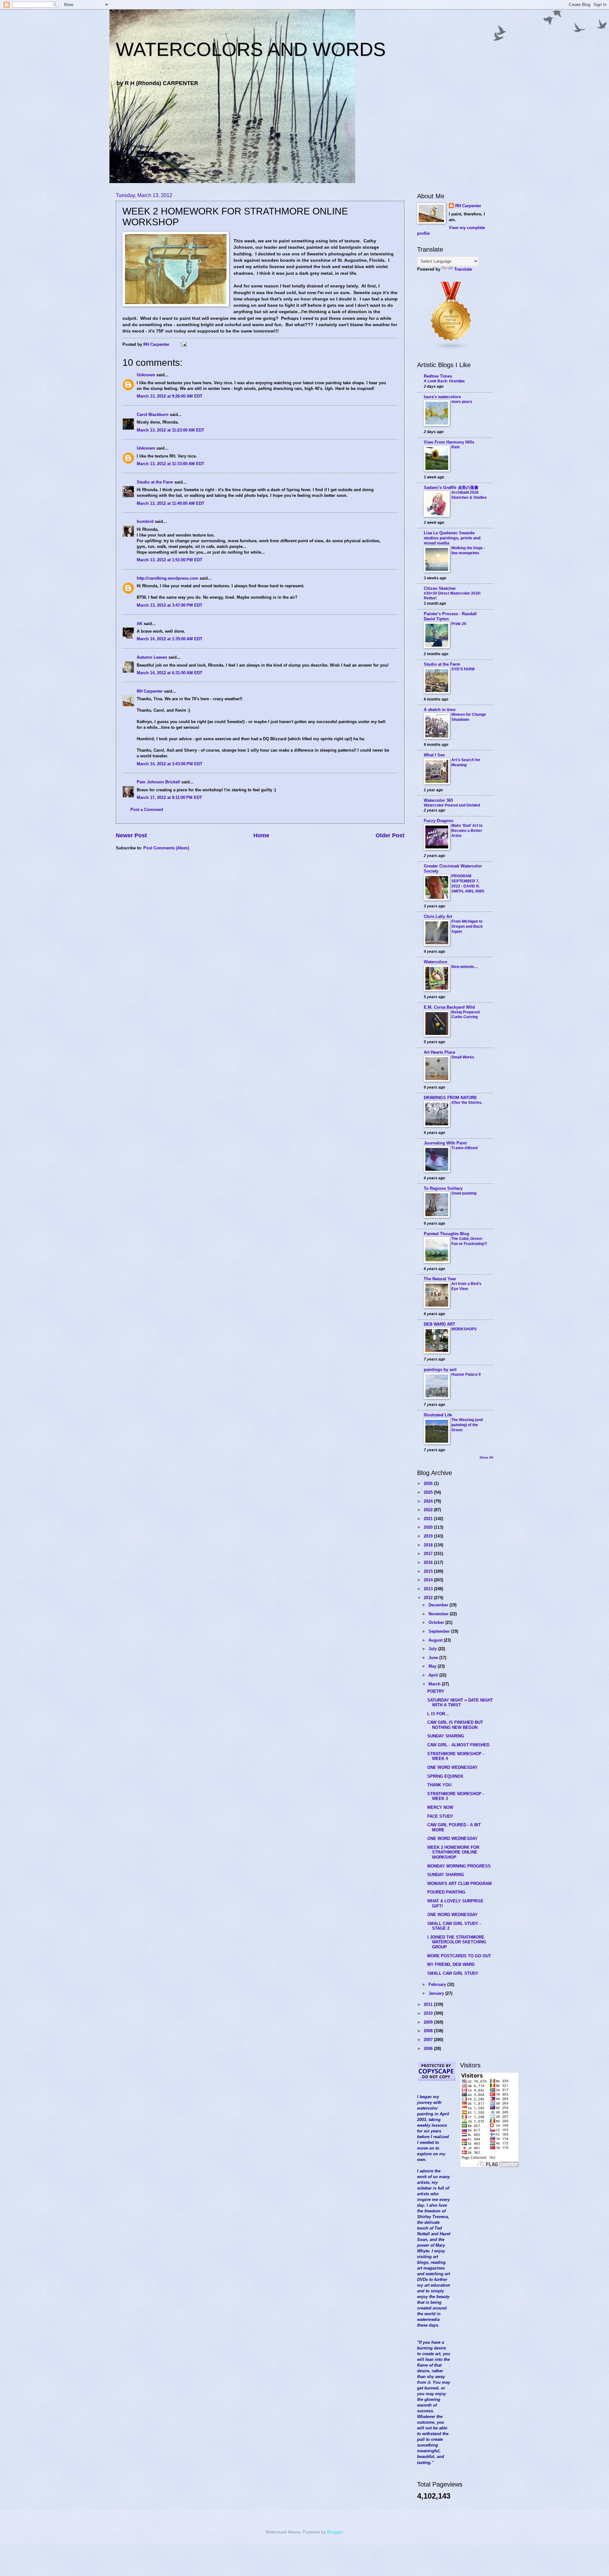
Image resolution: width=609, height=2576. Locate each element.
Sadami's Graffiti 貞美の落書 (451, 488)
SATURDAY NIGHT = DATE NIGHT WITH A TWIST (460, 1703)
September (440, 1631)
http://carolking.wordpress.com (167, 578)
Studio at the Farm (155, 482)
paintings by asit (440, 1370)
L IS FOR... (438, 1714)
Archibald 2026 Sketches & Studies (469, 495)
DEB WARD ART (439, 1324)
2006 (429, 2049)
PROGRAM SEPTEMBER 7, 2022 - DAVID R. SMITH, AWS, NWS (468, 884)
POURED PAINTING (446, 1892)
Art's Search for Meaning (466, 762)
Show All (486, 1457)
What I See (434, 755)
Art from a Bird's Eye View (466, 1286)
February (438, 1984)
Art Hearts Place (439, 1052)
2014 (429, 1580)
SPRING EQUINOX (445, 1776)
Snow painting (464, 1193)
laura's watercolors (442, 397)
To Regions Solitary (443, 1188)
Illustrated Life (438, 1415)
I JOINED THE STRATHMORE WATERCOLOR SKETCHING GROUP (457, 1942)
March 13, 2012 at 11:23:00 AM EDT (170, 430)
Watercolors (435, 962)
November (439, 1614)
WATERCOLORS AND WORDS (251, 49)
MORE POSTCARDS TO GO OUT (459, 1956)
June (434, 1658)
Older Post (390, 835)
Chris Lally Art (438, 916)
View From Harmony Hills (449, 442)
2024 (429, 1501)
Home (261, 835)
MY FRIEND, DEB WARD (451, 1964)
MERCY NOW (440, 1807)
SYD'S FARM (463, 669)
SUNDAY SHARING (446, 1736)
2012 (429, 1598)
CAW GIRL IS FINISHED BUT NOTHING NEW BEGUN (455, 1725)
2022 (429, 1510)
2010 (429, 2013)
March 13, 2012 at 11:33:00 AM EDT (170, 464)
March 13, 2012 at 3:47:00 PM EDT (170, 605)
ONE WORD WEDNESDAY (452, 1767)
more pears (462, 402)
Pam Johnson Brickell (158, 782)
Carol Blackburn (153, 415)
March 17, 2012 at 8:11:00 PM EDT (169, 797)
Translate (463, 269)
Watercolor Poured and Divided (452, 805)
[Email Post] (183, 344)
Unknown (146, 375)
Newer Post (131, 835)
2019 (429, 1536)
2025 (429, 1492)
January (437, 1993)
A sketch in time (440, 710)
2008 (429, 2031)
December (439, 1605)
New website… (465, 967)
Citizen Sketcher (440, 588)
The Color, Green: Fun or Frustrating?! (469, 1241)
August (436, 1640)
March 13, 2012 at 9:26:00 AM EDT (170, 396)
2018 (429, 1545)
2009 (429, 2022)
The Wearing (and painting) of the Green (467, 1425)
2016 (429, 1562)
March (435, 1684)
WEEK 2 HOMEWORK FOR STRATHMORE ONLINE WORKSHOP (453, 1852)
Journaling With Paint (445, 1143)
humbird (145, 521)
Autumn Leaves (152, 657)
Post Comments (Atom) (166, 848)
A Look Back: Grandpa (444, 381)
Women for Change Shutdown (469, 717)
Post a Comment (147, 810)
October (437, 1622)
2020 (429, 1527)
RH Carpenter (150, 691)
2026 (429, 1483)
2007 (429, 2040)
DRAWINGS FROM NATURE (450, 1098)
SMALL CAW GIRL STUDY (453, 1973)
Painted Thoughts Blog (446, 1234)
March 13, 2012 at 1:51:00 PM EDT (170, 560)
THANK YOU (439, 1785)
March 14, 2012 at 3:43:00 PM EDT (170, 764)
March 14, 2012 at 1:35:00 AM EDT (170, 639)
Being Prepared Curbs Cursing (465, 1015)
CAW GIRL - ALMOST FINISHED (458, 1745)
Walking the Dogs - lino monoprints (468, 550)
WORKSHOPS (464, 1329)
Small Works (463, 1057)
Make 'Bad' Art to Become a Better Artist (467, 831)
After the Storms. (467, 1103)
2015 (429, 1571)
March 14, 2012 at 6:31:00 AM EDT (170, 673)
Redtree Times (438, 376)
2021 (429, 1519)
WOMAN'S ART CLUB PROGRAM (459, 1884)
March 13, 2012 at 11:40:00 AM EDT (170, 503)
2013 (429, 1589)
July (433, 1649)
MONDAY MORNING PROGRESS (459, 1866)
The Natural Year (440, 1279)
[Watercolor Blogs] (451, 349)
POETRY (436, 1691)
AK (140, 624)
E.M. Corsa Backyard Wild (449, 1007)
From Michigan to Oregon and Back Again (467, 926)
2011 (429, 2004)
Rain (455, 447)
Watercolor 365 (438, 800)
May (433, 1666)
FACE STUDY (440, 1816)
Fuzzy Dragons (439, 821)
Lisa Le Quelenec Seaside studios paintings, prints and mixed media (452, 538)
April (434, 1675)
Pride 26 (459, 624)
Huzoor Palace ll (466, 1374)
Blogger (335, 2532)
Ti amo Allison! (465, 1148)
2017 (429, 1554)
